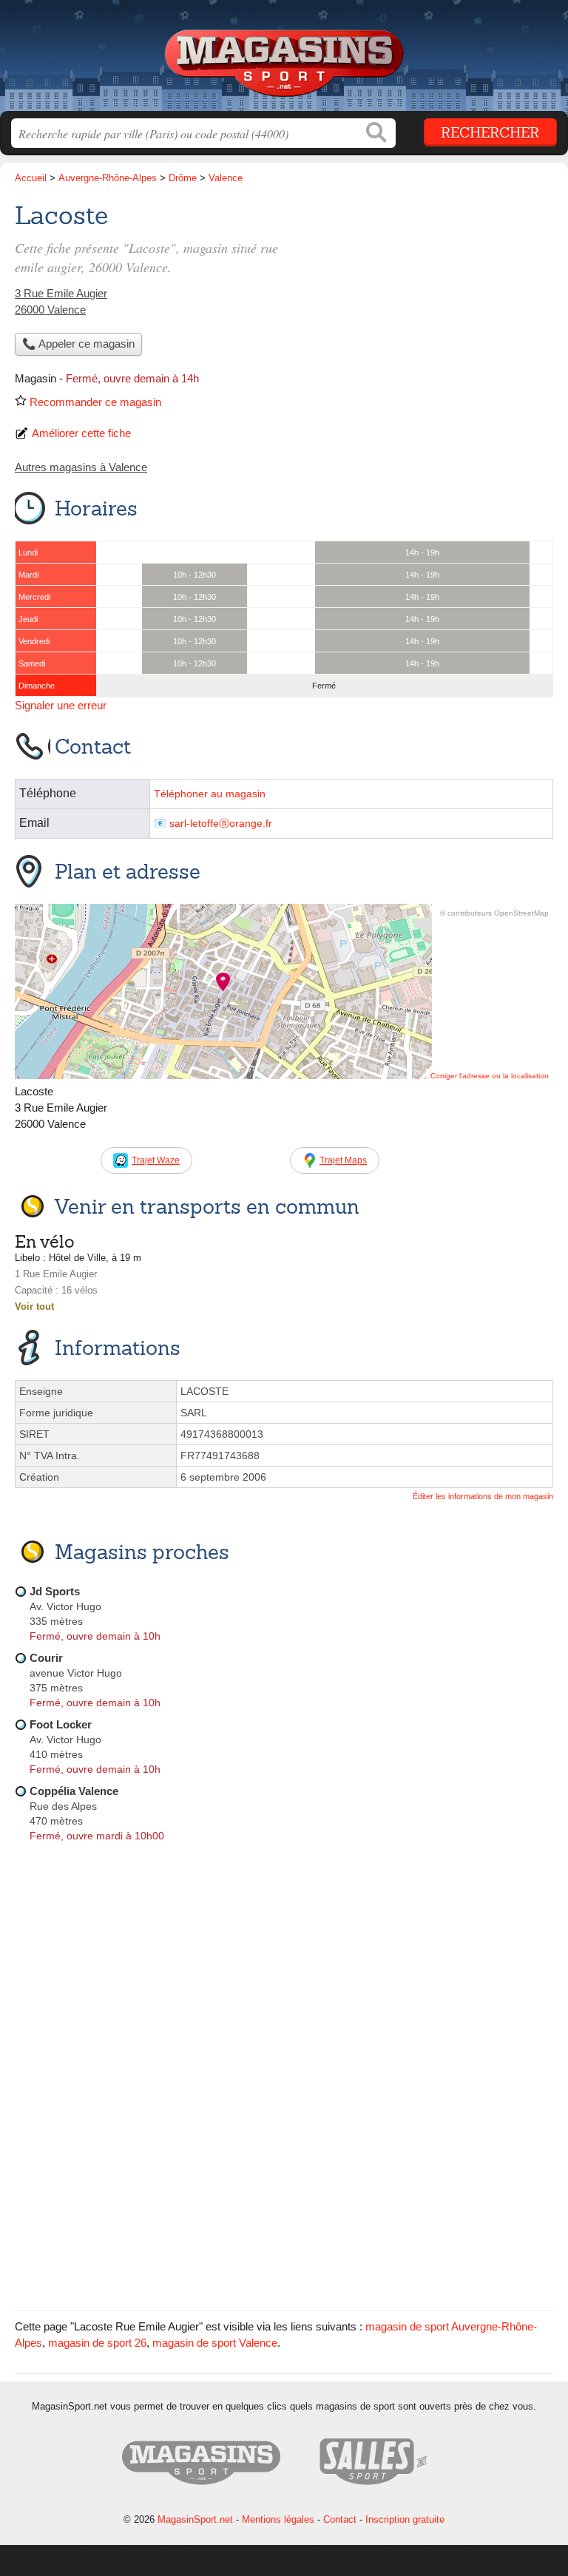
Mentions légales (278, 2519)
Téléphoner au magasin (210, 794)
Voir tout (34, 1306)
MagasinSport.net (284, 61)
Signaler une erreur (61, 705)
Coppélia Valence (74, 1791)
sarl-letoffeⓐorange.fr (221, 824)
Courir (46, 1658)
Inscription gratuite (405, 2519)
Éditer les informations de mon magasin (483, 1496)
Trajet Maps (343, 1160)
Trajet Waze (156, 1160)
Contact (340, 2519)
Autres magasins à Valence (81, 467)
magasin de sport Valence (215, 2343)
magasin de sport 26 (97, 2343)
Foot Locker (61, 1724)
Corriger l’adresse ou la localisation (490, 1076)
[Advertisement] (284, 2192)
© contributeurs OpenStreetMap (494, 913)
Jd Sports (55, 1591)
